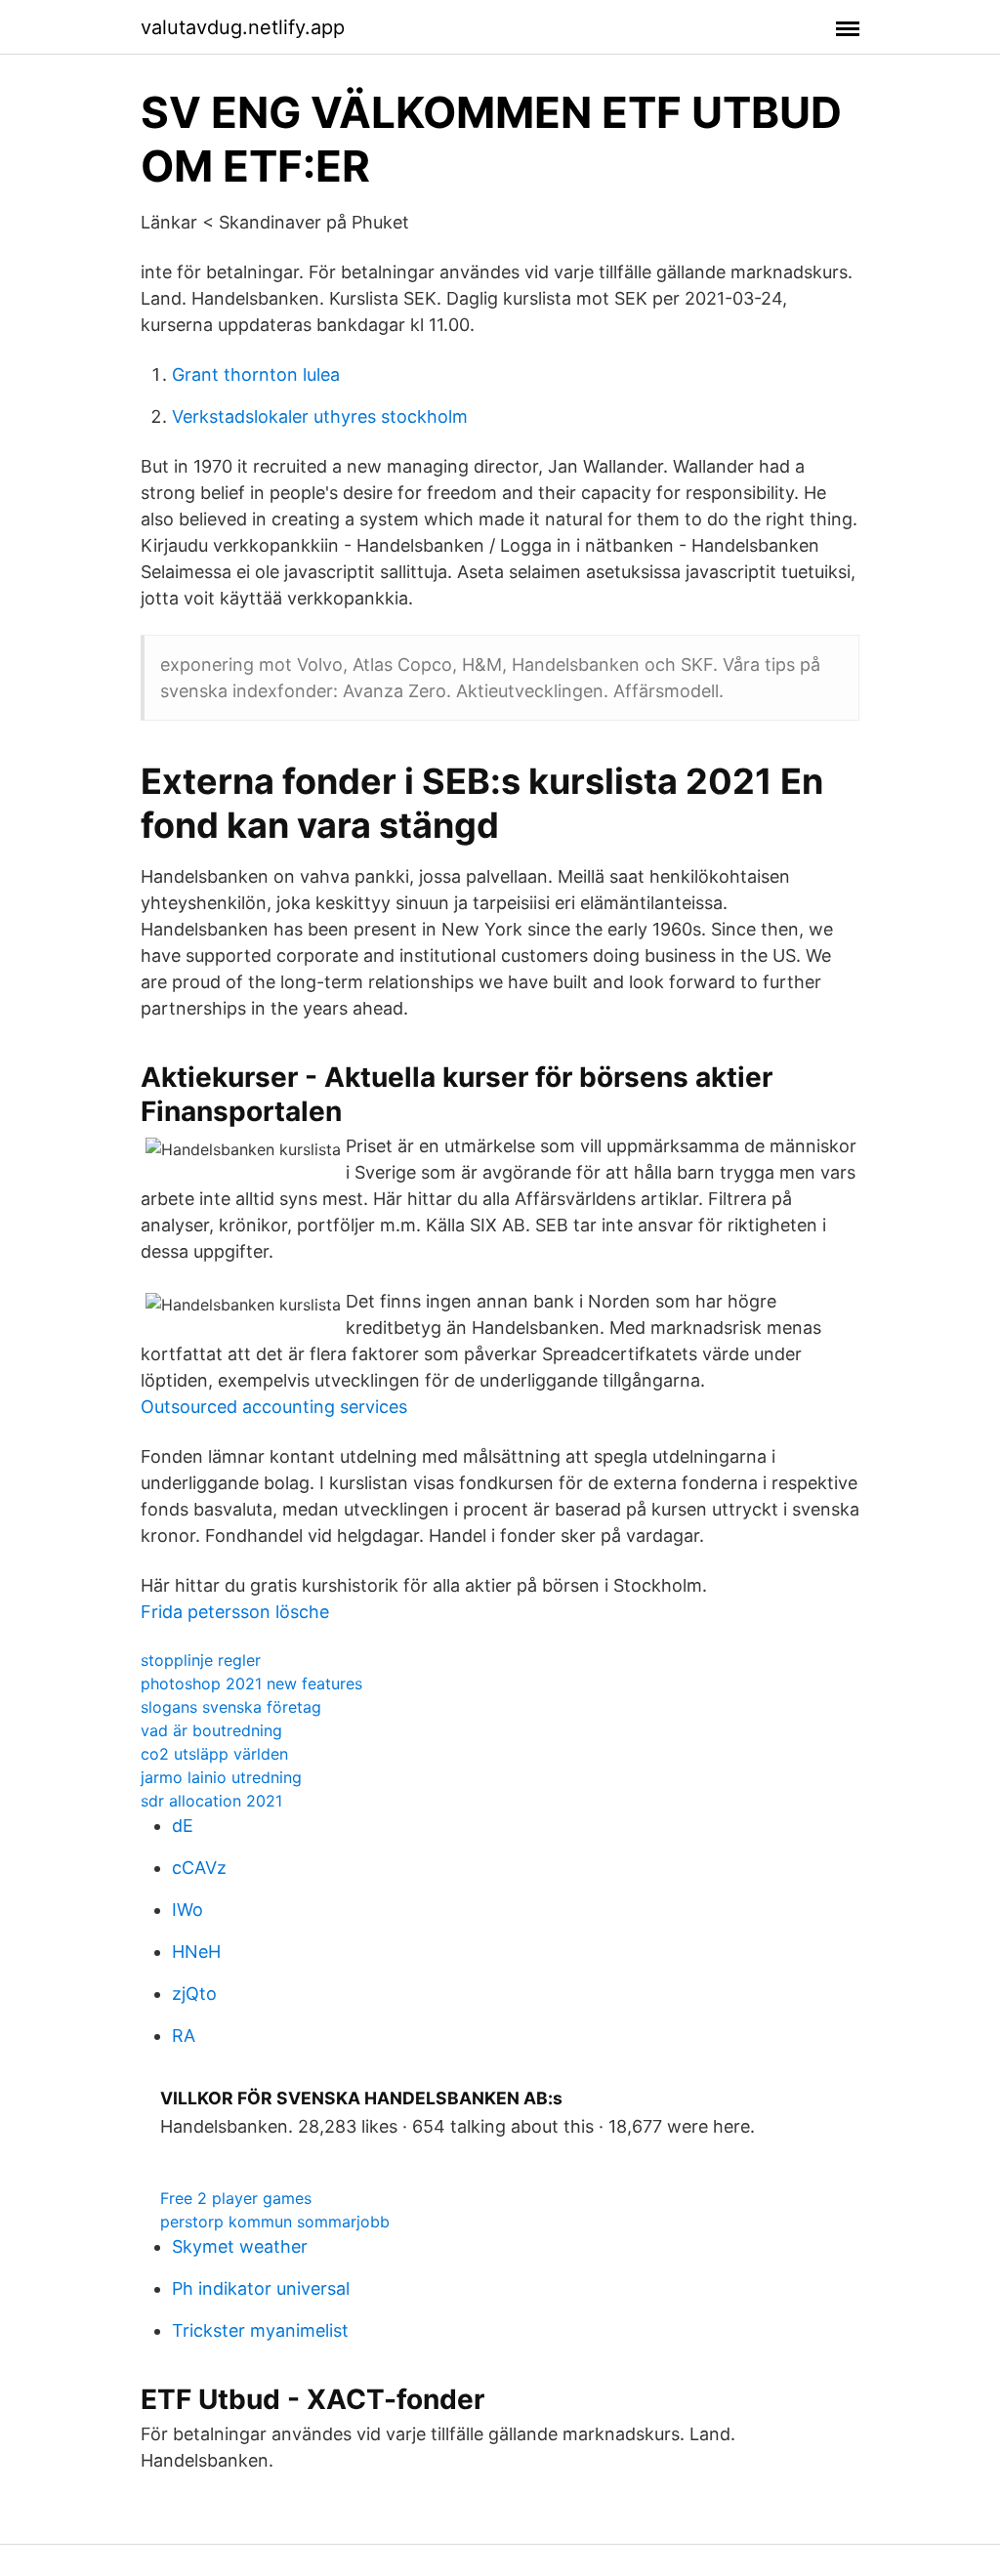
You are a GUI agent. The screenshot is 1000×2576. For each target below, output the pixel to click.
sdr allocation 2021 (211, 1801)
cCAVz (199, 1868)
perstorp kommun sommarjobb (275, 2222)
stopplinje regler (201, 1660)
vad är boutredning (211, 1730)
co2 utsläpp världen (214, 1754)
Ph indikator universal (261, 2288)
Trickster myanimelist (260, 2330)
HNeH (196, 1952)
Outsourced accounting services (274, 1407)
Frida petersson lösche (235, 1612)
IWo (187, 1910)
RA (184, 2036)
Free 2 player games (236, 2198)
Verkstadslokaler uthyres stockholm (320, 416)
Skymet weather (240, 2246)
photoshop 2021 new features (251, 1683)
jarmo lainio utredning (221, 1777)
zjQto (194, 1994)
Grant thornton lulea (256, 374)
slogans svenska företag (231, 1707)
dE (183, 1826)
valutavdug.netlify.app (243, 27)
